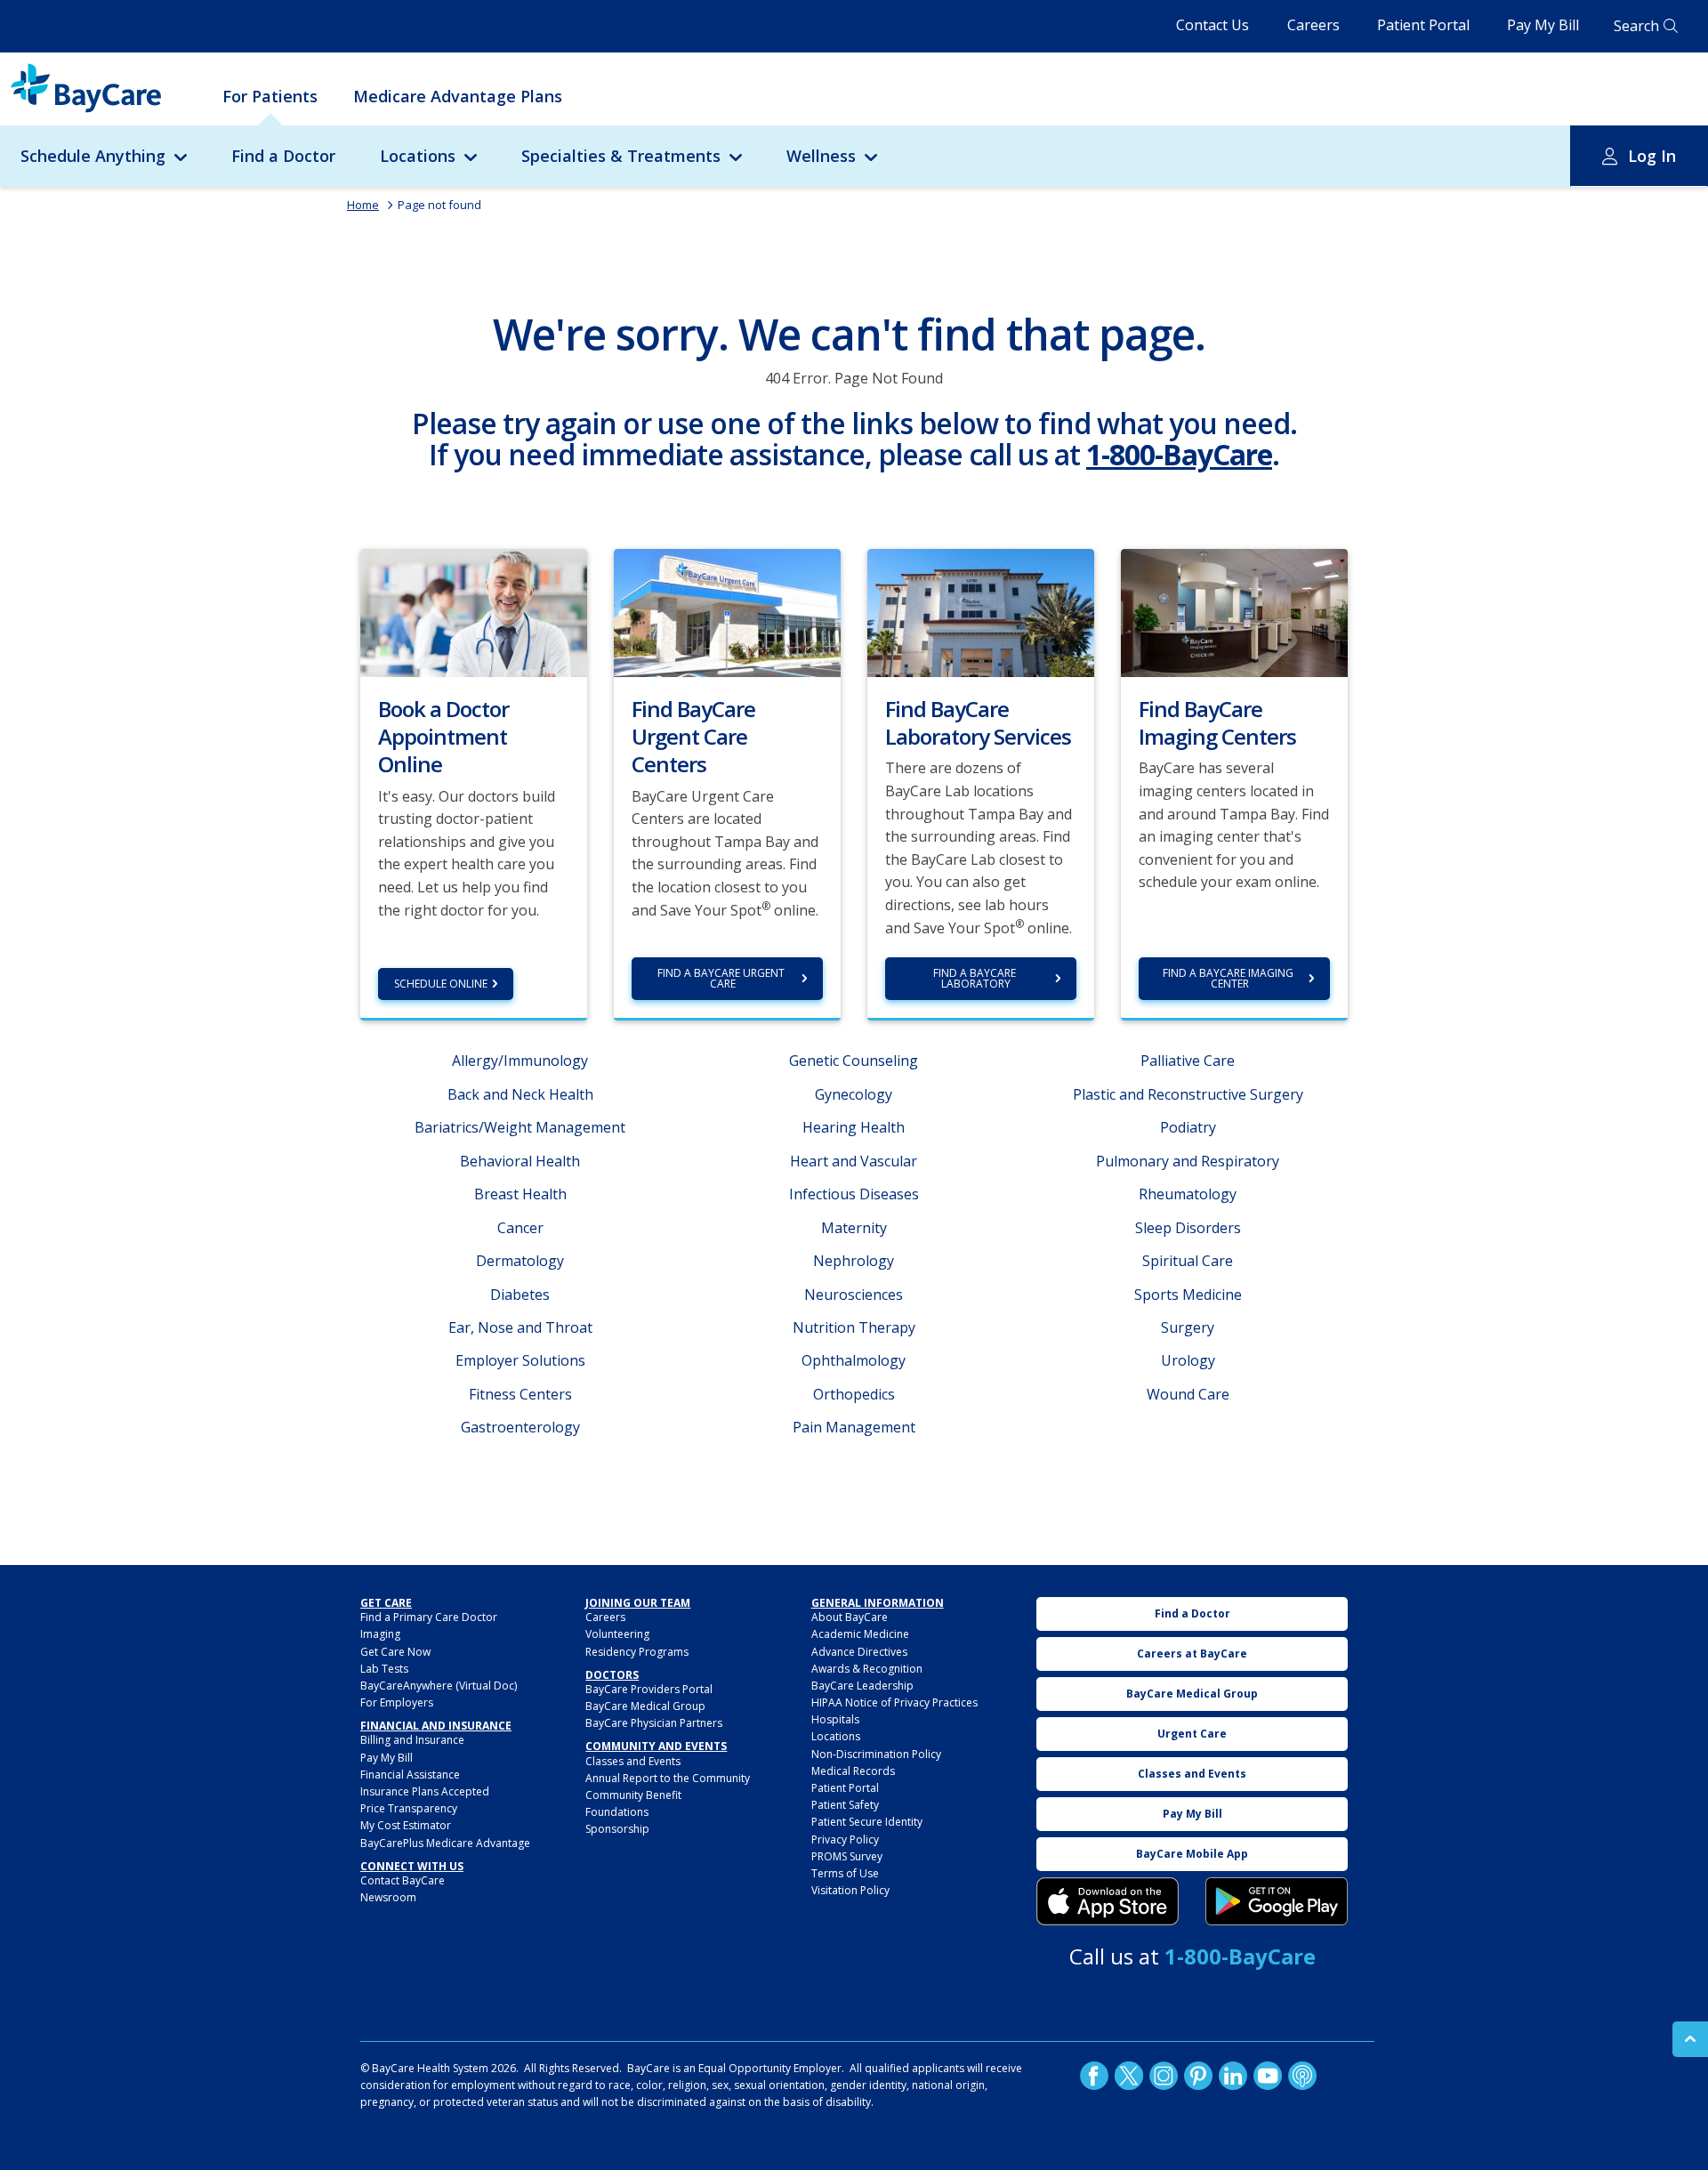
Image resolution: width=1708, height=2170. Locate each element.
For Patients (270, 96)
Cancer (520, 1228)
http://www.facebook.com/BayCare (1094, 2076)
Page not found (439, 205)
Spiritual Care (1188, 1261)
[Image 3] (1108, 1901)
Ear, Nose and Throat (520, 1327)
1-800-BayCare (1179, 454)
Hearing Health (854, 1127)
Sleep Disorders (1188, 1228)
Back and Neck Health (520, 1094)
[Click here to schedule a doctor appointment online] (474, 611)
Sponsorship (617, 1829)
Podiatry (1188, 1127)
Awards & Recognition (867, 1669)
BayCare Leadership (862, 1686)
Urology (1188, 1360)
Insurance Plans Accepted (425, 1791)
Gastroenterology (520, 1427)
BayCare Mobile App (1192, 1854)
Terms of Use (845, 1873)
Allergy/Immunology (520, 1061)
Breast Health (520, 1194)
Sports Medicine (1188, 1295)
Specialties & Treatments (621, 156)
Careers (1313, 25)
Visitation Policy (850, 1890)
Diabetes (520, 1295)
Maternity (854, 1228)
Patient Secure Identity (867, 1822)
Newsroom (388, 1897)
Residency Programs (637, 1652)
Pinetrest (1198, 2076)
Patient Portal (1423, 25)
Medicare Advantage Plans (458, 96)
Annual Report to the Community (668, 1778)
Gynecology (854, 1094)
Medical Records (853, 1771)
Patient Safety (845, 1805)
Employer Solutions (520, 1360)
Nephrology (854, 1261)
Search (1636, 26)
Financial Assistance (410, 1775)
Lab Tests (384, 1669)
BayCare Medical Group (645, 1706)
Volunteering (617, 1634)
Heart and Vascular (854, 1161)
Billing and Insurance (412, 1740)
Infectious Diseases (854, 1194)
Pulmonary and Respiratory (1188, 1161)
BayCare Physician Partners (654, 1723)
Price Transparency (409, 1808)
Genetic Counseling (854, 1061)
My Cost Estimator (406, 1825)
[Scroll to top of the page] (1690, 2039)
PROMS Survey (847, 1856)
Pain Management (854, 1427)
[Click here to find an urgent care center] (727, 611)
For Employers (397, 1702)
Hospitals (835, 1719)
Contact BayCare (403, 1880)
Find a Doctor (283, 156)
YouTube (1268, 2076)
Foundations (617, 1812)
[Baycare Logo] (86, 88)
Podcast (1302, 2076)
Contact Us (1213, 25)
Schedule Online (441, 984)
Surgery (1188, 1327)
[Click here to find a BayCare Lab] (981, 611)
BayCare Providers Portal (649, 1689)
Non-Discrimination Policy (876, 1754)
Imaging (380, 1634)
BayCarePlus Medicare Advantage (445, 1843)
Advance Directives (859, 1652)
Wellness (821, 156)
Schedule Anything (93, 156)
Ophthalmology (854, 1360)
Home (363, 205)
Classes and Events (633, 1761)
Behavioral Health (520, 1161)
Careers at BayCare (1192, 1654)
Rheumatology (1188, 1194)
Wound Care (1188, 1394)
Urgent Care (1192, 1734)
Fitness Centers (520, 1394)
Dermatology (520, 1261)
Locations (418, 156)
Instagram (1164, 2076)
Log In (1652, 156)
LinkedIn (1233, 2076)
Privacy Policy (845, 1839)
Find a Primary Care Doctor (429, 1617)
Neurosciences (854, 1295)
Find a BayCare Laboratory (976, 978)
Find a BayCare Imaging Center (1229, 978)
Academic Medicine (860, 1634)
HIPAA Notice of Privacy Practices (894, 1702)
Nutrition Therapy (854, 1327)
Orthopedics (854, 1394)
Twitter (1129, 2076)
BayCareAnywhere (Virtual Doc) (439, 1686)
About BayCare (850, 1617)
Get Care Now (395, 1652)
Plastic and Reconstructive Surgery (1188, 1094)
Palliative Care (1188, 1061)
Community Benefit (633, 1795)
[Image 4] (1277, 1901)
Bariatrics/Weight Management (520, 1127)
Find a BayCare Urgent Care (722, 978)
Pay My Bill (1543, 25)
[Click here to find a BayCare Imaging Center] (1234, 611)
